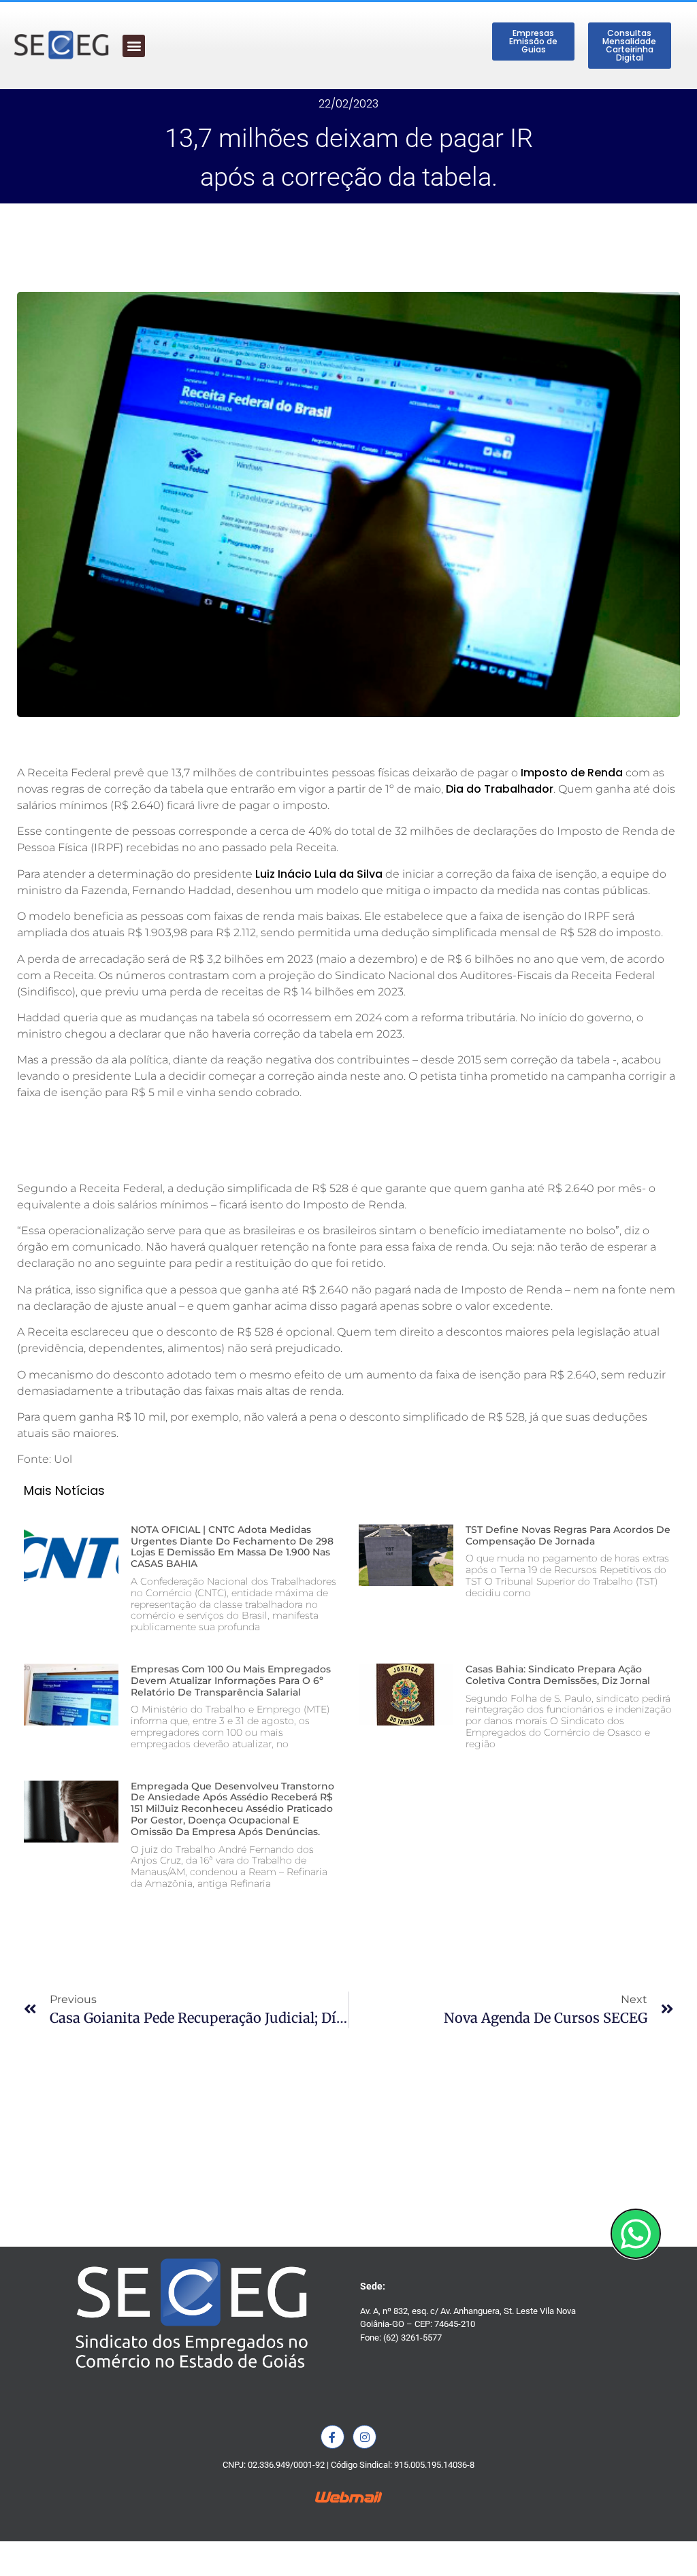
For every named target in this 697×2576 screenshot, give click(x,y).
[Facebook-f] (333, 2437)
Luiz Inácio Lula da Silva (319, 874)
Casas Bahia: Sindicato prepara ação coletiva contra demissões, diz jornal (558, 1675)
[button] (134, 46)
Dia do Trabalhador (500, 789)
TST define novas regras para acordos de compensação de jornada (568, 1535)
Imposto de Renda (572, 773)
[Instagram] (364, 2437)
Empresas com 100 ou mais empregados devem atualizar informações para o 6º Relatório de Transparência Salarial (231, 1681)
